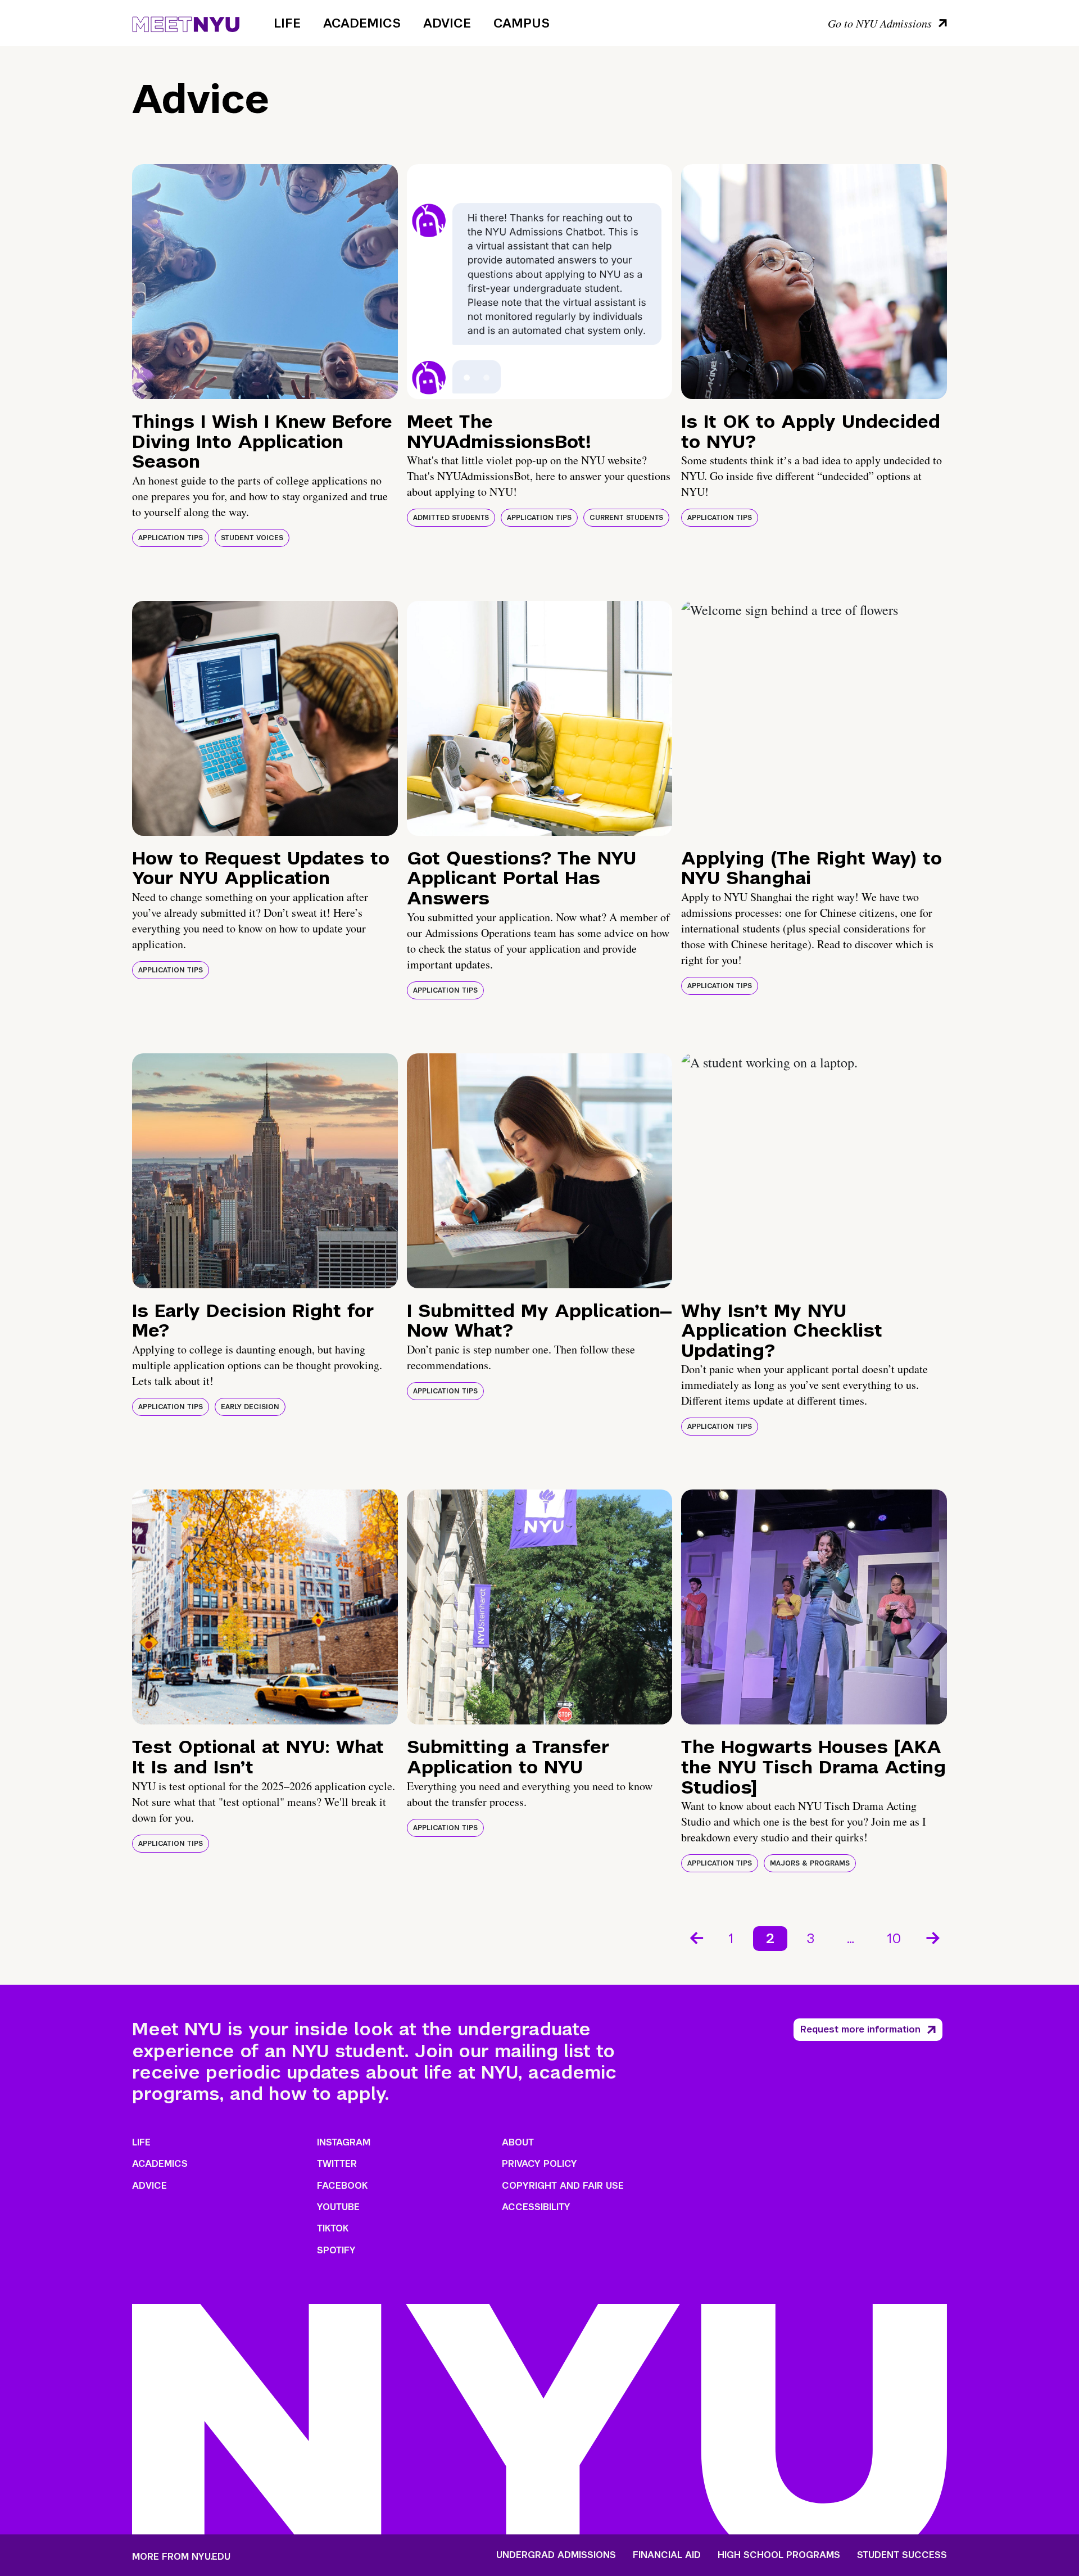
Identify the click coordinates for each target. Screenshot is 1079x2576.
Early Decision (250, 1407)
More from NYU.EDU (181, 2557)
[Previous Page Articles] (696, 1937)
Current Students (626, 518)
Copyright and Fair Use (563, 2186)
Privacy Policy (539, 2164)
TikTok (333, 2228)
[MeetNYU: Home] (186, 22)
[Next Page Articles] (934, 1937)
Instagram (344, 2142)
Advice (447, 23)
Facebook (342, 2186)
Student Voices (252, 538)
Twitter (337, 2164)
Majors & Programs (810, 1863)
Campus (522, 23)
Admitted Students (451, 518)
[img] (265, 282)
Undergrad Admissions (556, 2555)
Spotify (336, 2250)
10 (894, 1938)
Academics (362, 23)
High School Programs (779, 2555)
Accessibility (536, 2207)
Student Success (902, 2555)
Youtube (338, 2207)
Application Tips (171, 538)
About (518, 2142)
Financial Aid (667, 2555)
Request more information (860, 2029)
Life (287, 23)
